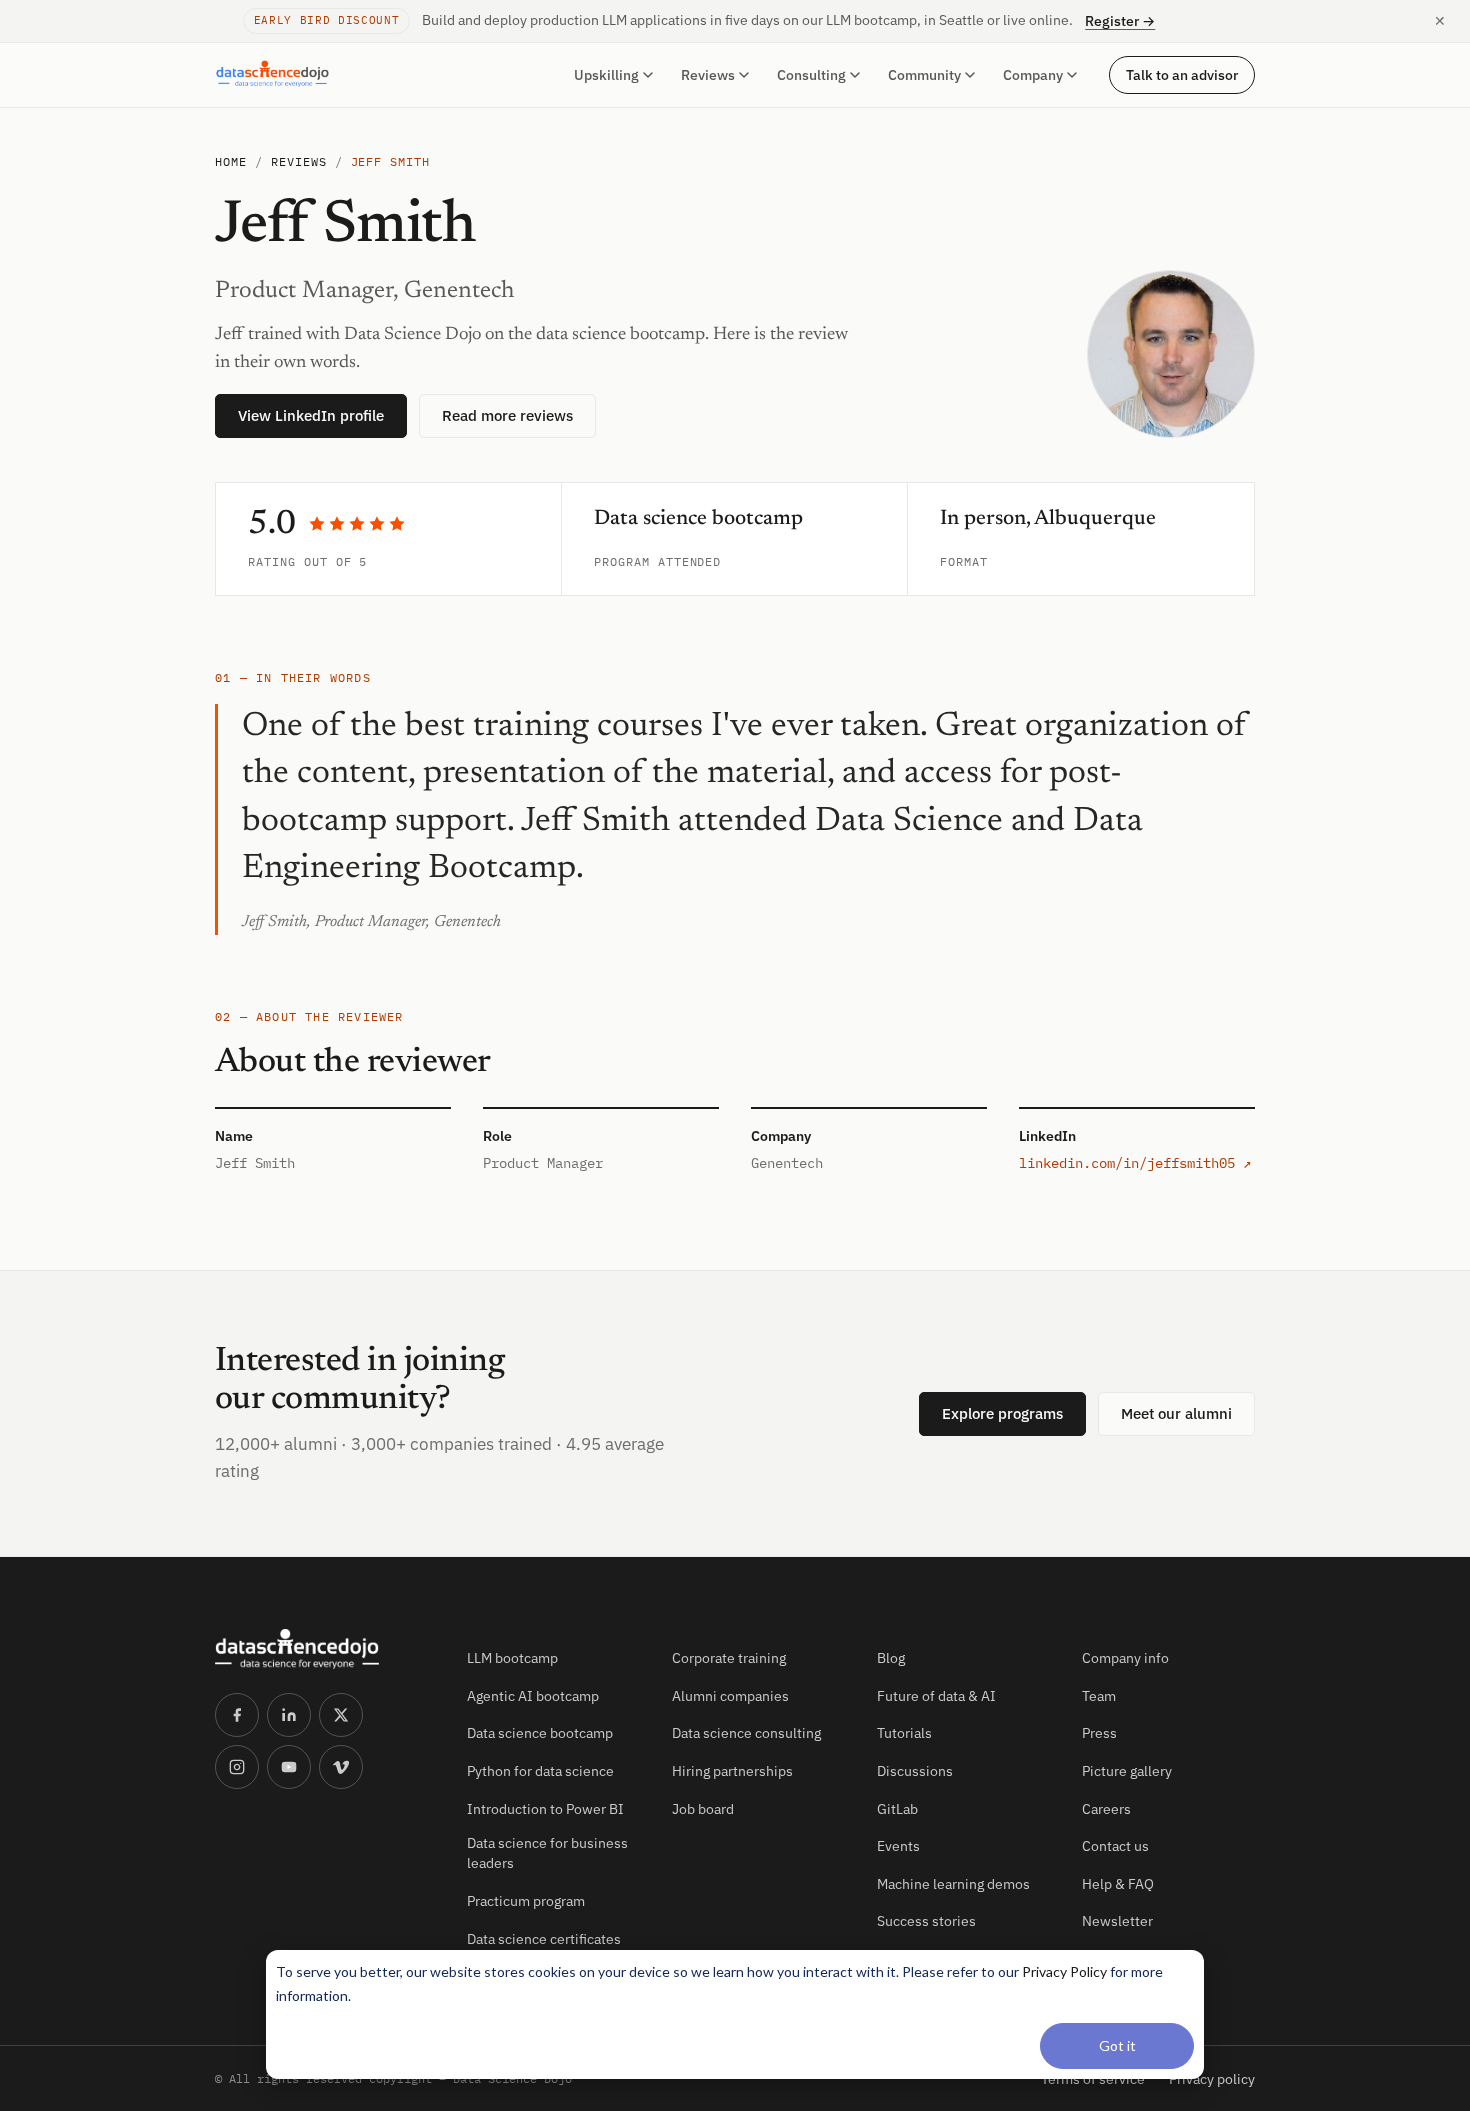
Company (1033, 75)
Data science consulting (746, 1733)
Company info (1125, 1658)
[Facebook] (237, 1715)
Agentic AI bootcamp (533, 1696)
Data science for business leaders (547, 1853)
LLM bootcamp (512, 1658)
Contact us (1115, 1846)
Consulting (811, 75)
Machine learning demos (953, 1884)
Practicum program (526, 1901)
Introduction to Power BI (545, 1809)
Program (622, 561)
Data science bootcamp (540, 1733)
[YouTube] (289, 1767)
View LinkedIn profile (311, 415)
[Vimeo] (341, 1767)
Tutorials (904, 1733)
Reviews (708, 75)
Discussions (915, 1771)
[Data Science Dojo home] (325, 1649)
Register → (1120, 21)
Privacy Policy (1064, 1971)
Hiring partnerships (732, 1771)
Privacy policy (1212, 2079)
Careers (1106, 1809)
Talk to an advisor (1182, 74)
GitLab (897, 1809)
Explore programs (1002, 1413)
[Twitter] (341, 1715)
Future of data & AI (936, 1696)
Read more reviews (507, 415)
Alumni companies (730, 1696)
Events (898, 1846)
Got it (1117, 2045)
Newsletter (1117, 1921)
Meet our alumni (1176, 1413)
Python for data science (540, 1771)
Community (924, 75)
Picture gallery (1127, 1771)
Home (231, 161)
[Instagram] (237, 1767)
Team (1099, 1696)
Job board (703, 1809)
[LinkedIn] (289, 1715)
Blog (891, 1658)
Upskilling (606, 75)
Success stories (926, 1921)
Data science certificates (544, 1939)
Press (1099, 1733)
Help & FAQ (1118, 1884)
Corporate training (729, 1658)
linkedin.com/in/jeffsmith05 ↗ (1135, 1163)
